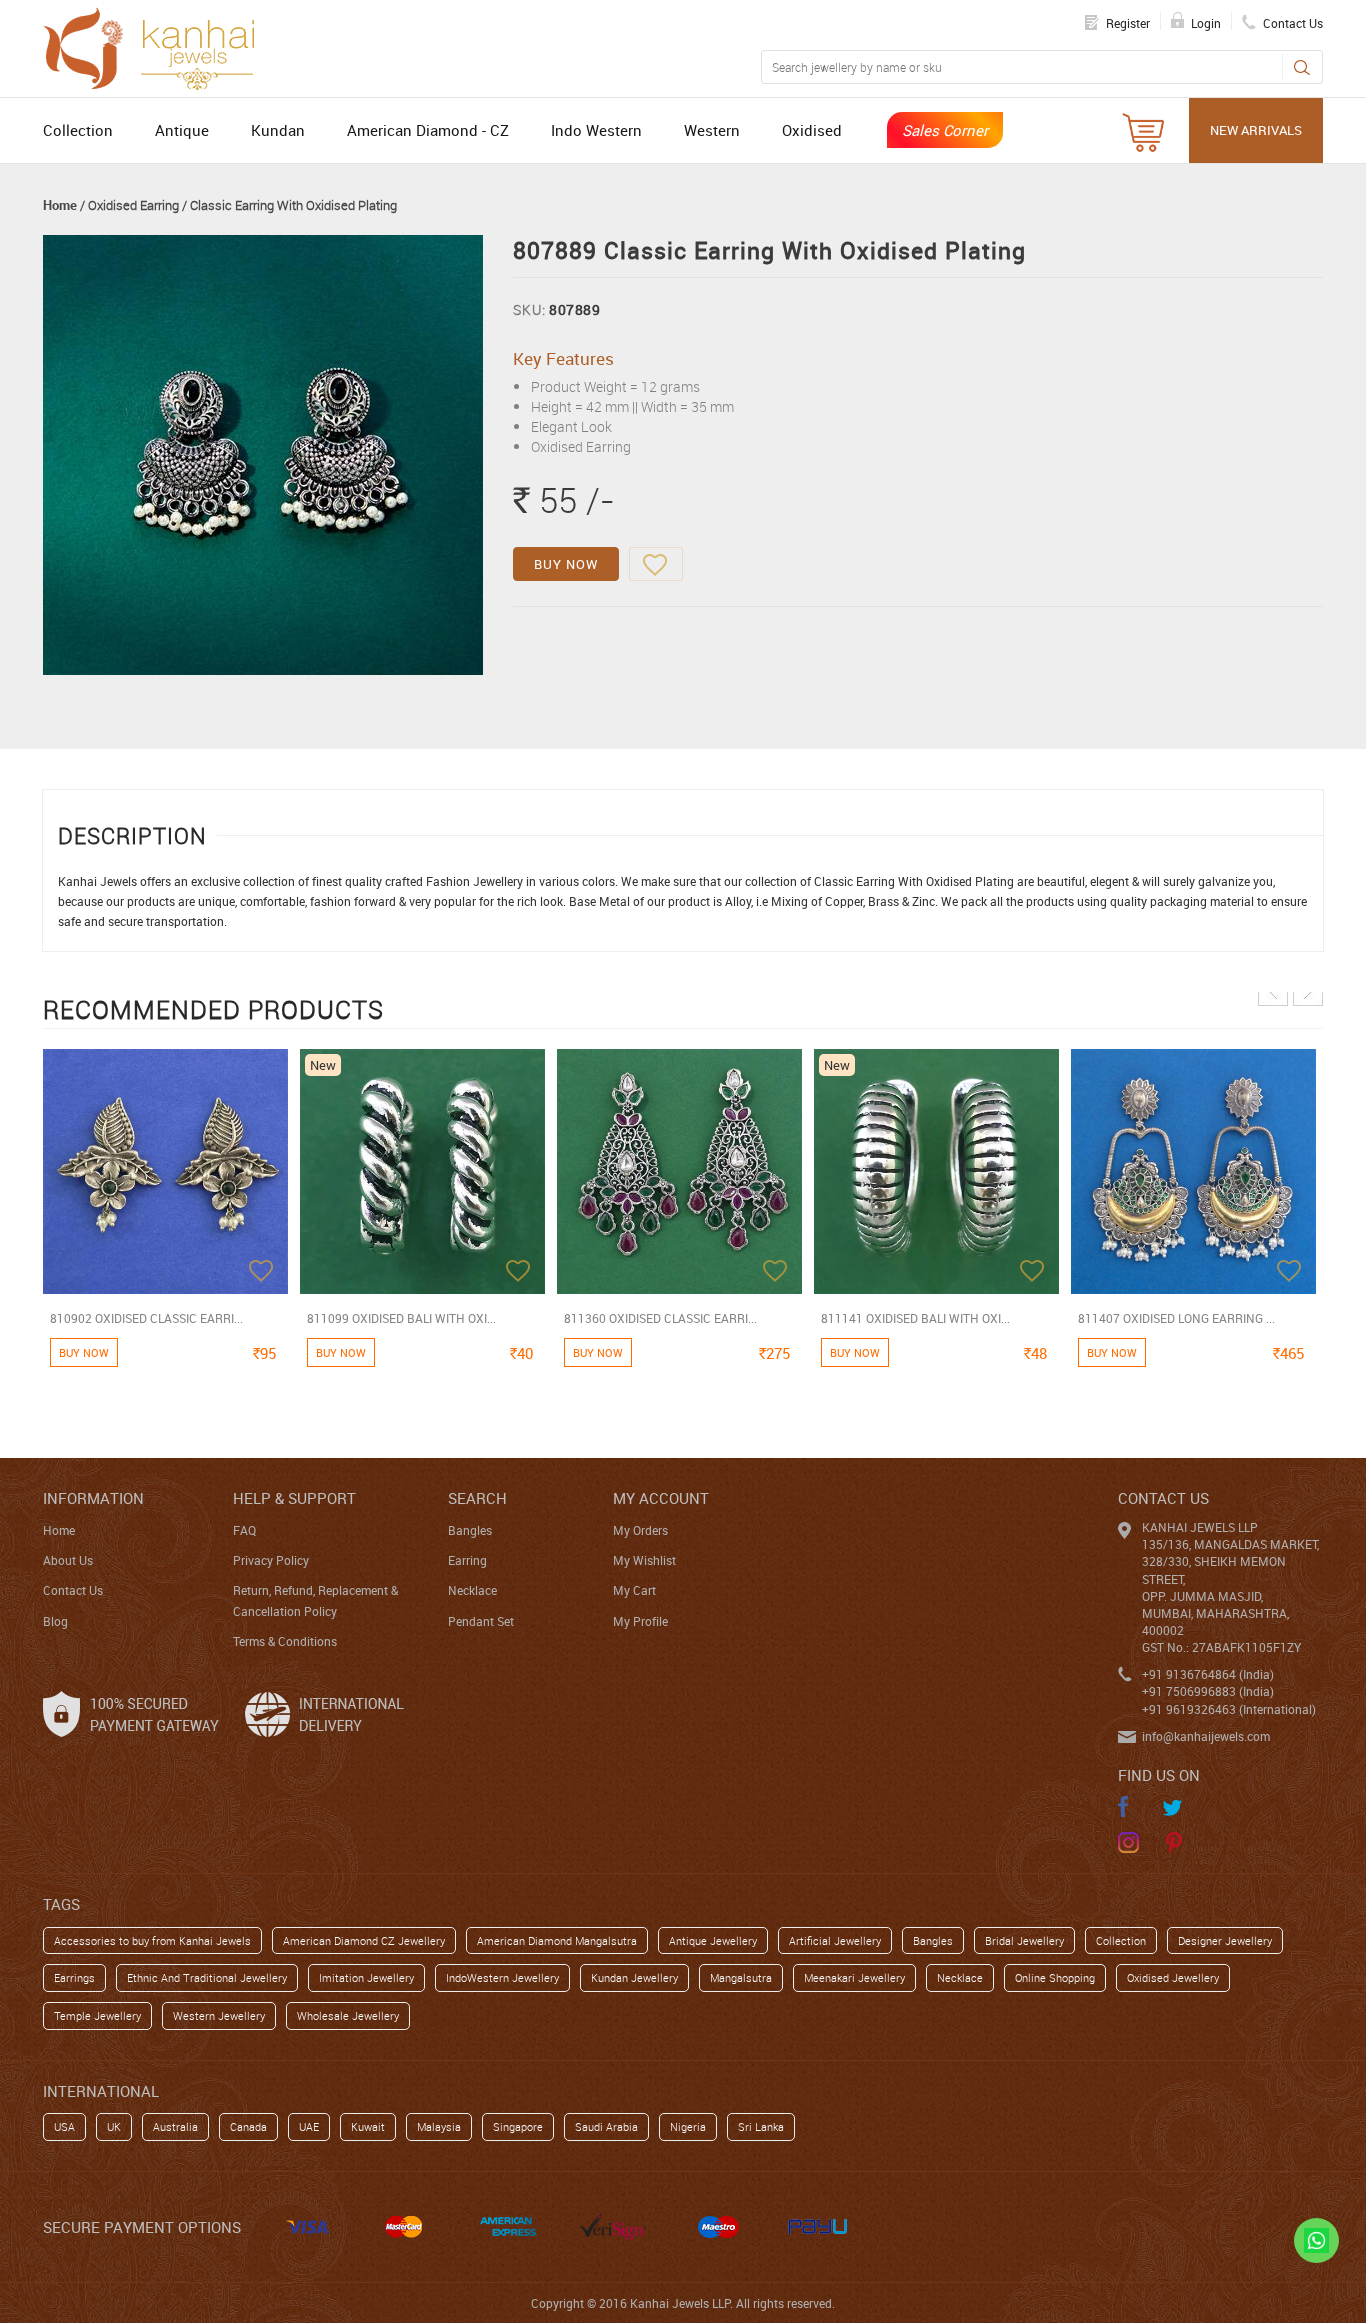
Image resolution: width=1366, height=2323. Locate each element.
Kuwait (368, 2126)
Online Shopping (1055, 1977)
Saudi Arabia (606, 2126)
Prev (1273, 991)
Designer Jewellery (1225, 1940)
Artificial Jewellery (835, 1940)
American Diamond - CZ (428, 130)
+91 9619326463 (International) (1229, 1709)
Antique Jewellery (713, 1940)
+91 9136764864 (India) (1208, 1674)
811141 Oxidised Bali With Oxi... (915, 1318)
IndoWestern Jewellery (502, 1977)
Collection (78, 130)
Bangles (470, 1530)
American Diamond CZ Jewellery (364, 1940)
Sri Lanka (761, 2126)
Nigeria (688, 2126)
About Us (68, 1560)
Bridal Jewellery (1024, 1940)
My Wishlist (644, 1560)
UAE (309, 2126)
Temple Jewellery (97, 2015)
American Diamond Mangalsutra (557, 1940)
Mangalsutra (741, 1977)
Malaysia (439, 2126)
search (477, 1498)
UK (114, 2126)
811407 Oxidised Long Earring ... (1176, 1318)
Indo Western (596, 130)
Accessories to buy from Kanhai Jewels (152, 1940)
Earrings (74, 1977)
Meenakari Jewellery (854, 1977)
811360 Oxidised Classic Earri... (660, 1318)
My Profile (640, 1621)
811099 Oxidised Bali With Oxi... (401, 1318)
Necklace (472, 1590)
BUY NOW (566, 564)
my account (661, 1498)
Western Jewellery (219, 2015)
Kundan (278, 130)
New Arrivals (1256, 130)
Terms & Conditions (285, 1641)
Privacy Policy (271, 1560)
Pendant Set (481, 1621)
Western (712, 130)
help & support (294, 1498)
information (93, 1498)
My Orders (640, 1530)
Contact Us (73, 1590)
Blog (55, 1621)
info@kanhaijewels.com (1206, 1736)
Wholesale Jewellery (348, 2015)
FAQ (244, 1530)
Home (60, 205)
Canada (248, 2126)
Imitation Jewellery (366, 1977)
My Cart (634, 1590)
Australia (175, 2126)
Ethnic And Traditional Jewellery (207, 1977)
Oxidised (812, 130)
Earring (467, 1560)
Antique (182, 130)
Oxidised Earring (133, 205)
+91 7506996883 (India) (1208, 1691)
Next (1308, 991)
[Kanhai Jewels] (158, 46)
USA (64, 2126)
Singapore (518, 2126)
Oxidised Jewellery (1173, 1977)
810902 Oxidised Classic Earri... (146, 1318)
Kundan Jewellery (634, 1977)
